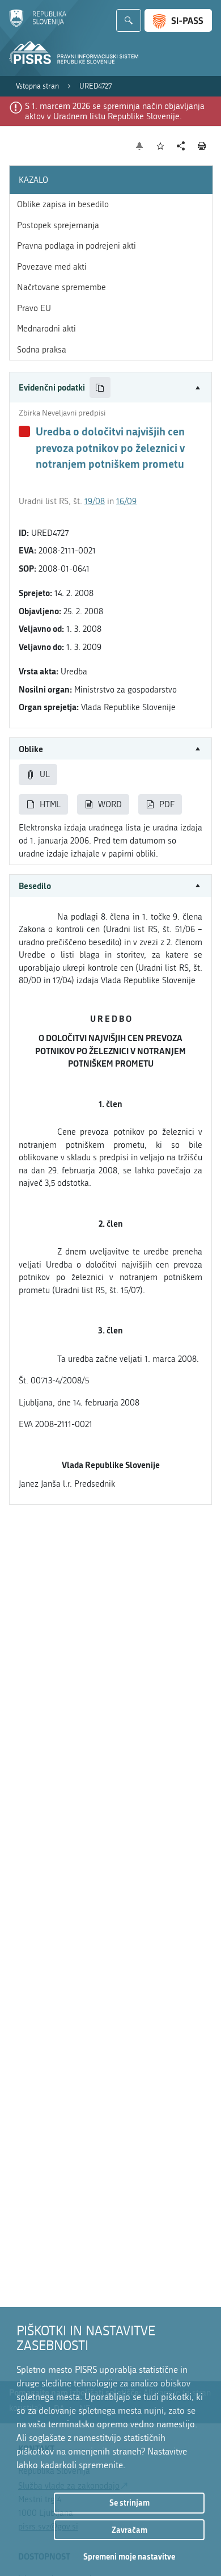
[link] (37, 86)
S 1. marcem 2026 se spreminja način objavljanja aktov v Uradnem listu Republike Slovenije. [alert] (115, 111)
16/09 (126, 501)
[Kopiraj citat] (100, 387)
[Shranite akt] (161, 146)
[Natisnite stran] (202, 146)
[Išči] (129, 20)
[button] (110, 387)
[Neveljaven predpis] (24, 431)
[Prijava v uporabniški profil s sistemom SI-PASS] (178, 20)
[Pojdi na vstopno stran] (38, 24)
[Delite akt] (181, 146)
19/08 (95, 501)
